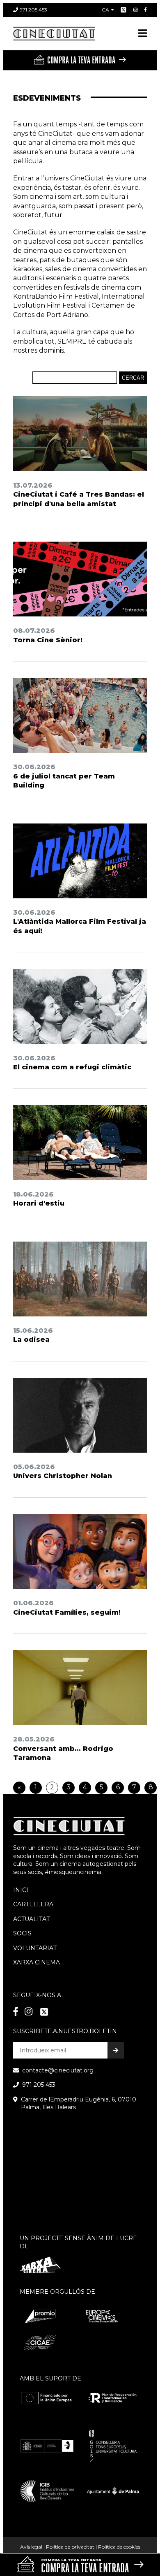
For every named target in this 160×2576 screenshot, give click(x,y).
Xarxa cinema (37, 1962)
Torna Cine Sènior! (48, 640)
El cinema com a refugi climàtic (72, 1067)
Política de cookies (119, 2547)
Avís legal (31, 2547)
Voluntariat (35, 1948)
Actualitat (31, 1919)
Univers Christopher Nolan (63, 1476)
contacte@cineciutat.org (58, 2070)
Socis (22, 1933)
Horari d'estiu (39, 1203)
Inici (21, 1890)
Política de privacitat (70, 2547)
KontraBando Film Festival (56, 296)
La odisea (31, 1340)
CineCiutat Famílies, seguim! (67, 1612)
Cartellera (33, 1904)
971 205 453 (33, 10)
